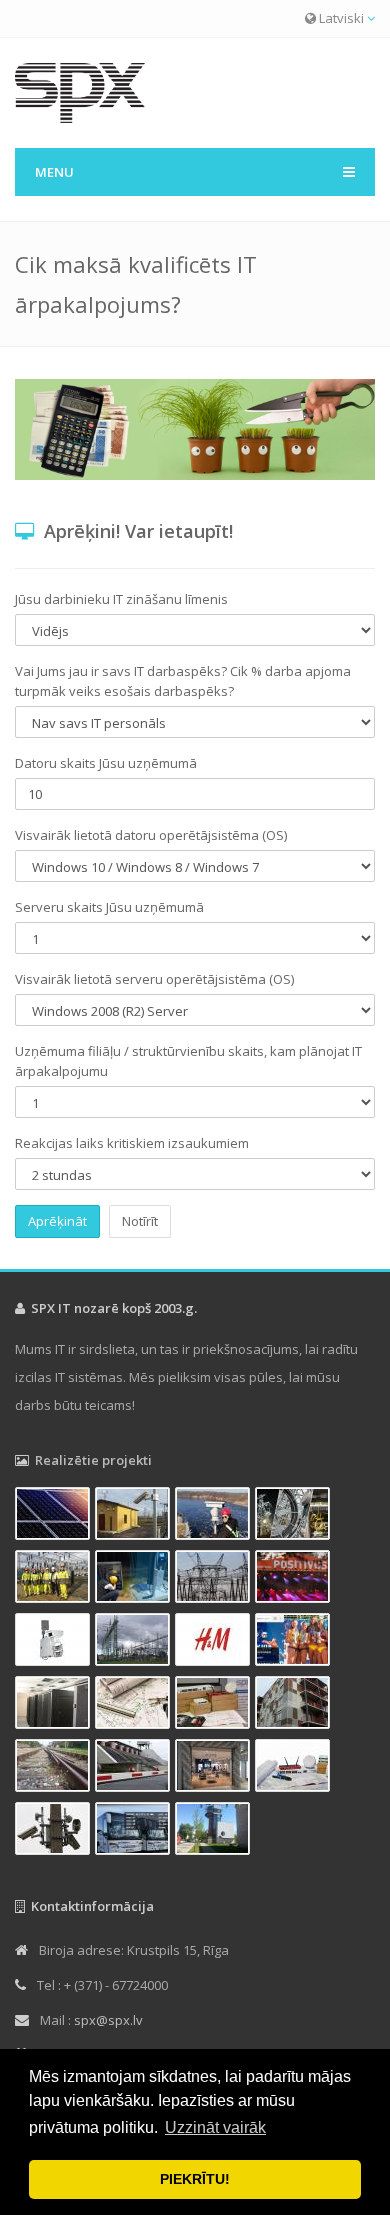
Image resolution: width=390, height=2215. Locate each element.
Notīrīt (140, 1221)
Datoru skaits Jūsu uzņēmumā (106, 763)
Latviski (341, 18)
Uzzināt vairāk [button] (215, 2127)
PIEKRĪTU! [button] (195, 2179)
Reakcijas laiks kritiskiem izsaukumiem (132, 1143)
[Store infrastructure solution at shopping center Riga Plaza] (215, 1769)
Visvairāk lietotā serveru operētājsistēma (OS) (154, 979)
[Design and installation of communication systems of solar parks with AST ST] (55, 1517)
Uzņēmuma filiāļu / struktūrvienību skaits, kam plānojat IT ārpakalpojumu (188, 1061)
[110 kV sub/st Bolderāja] (55, 1580)
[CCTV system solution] (55, 1832)
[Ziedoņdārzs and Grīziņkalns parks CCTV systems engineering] (135, 1706)
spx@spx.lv (108, 2020)
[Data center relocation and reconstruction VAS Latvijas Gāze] (55, 1706)
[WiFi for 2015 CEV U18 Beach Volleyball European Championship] (295, 1643)
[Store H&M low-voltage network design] (215, 1643)
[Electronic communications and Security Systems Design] (215, 1580)
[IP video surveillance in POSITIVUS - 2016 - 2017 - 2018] (295, 1580)
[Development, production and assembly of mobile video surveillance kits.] (55, 1643)
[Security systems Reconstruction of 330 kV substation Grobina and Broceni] (135, 1643)
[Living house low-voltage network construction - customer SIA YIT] (295, 1706)
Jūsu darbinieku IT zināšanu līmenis (121, 599)
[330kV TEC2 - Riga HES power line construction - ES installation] (295, 1517)
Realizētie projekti (93, 1460)
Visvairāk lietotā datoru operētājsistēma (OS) (151, 835)
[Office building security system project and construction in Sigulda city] (215, 1832)
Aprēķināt (57, 1221)
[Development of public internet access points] (295, 1769)
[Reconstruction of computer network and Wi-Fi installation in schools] (215, 1706)
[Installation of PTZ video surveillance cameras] (215, 1517)
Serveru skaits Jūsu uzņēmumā (109, 907)
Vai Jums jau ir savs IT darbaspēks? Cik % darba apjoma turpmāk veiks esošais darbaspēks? (183, 681)
